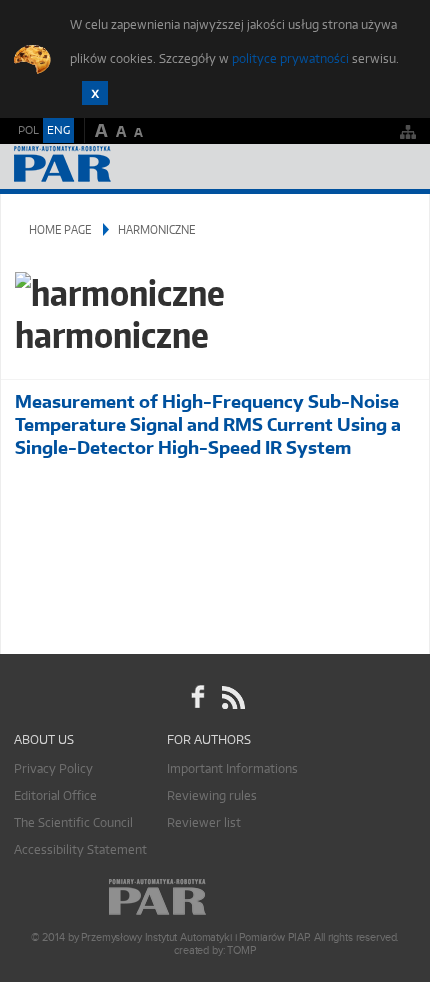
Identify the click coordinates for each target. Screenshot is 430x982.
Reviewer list (204, 822)
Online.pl (215, 897)
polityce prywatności (290, 58)
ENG (58, 130)
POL (28, 130)
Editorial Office (55, 795)
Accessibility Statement (80, 849)
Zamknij (95, 93)
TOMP (241, 950)
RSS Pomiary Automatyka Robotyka (232, 697)
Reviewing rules (212, 795)
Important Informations (232, 768)
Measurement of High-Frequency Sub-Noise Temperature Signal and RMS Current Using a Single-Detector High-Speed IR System (208, 424)
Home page (60, 229)
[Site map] (408, 131)
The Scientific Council (73, 822)
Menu (395, 166)
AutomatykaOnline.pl (122, 166)
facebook (198, 697)
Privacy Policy (53, 768)
